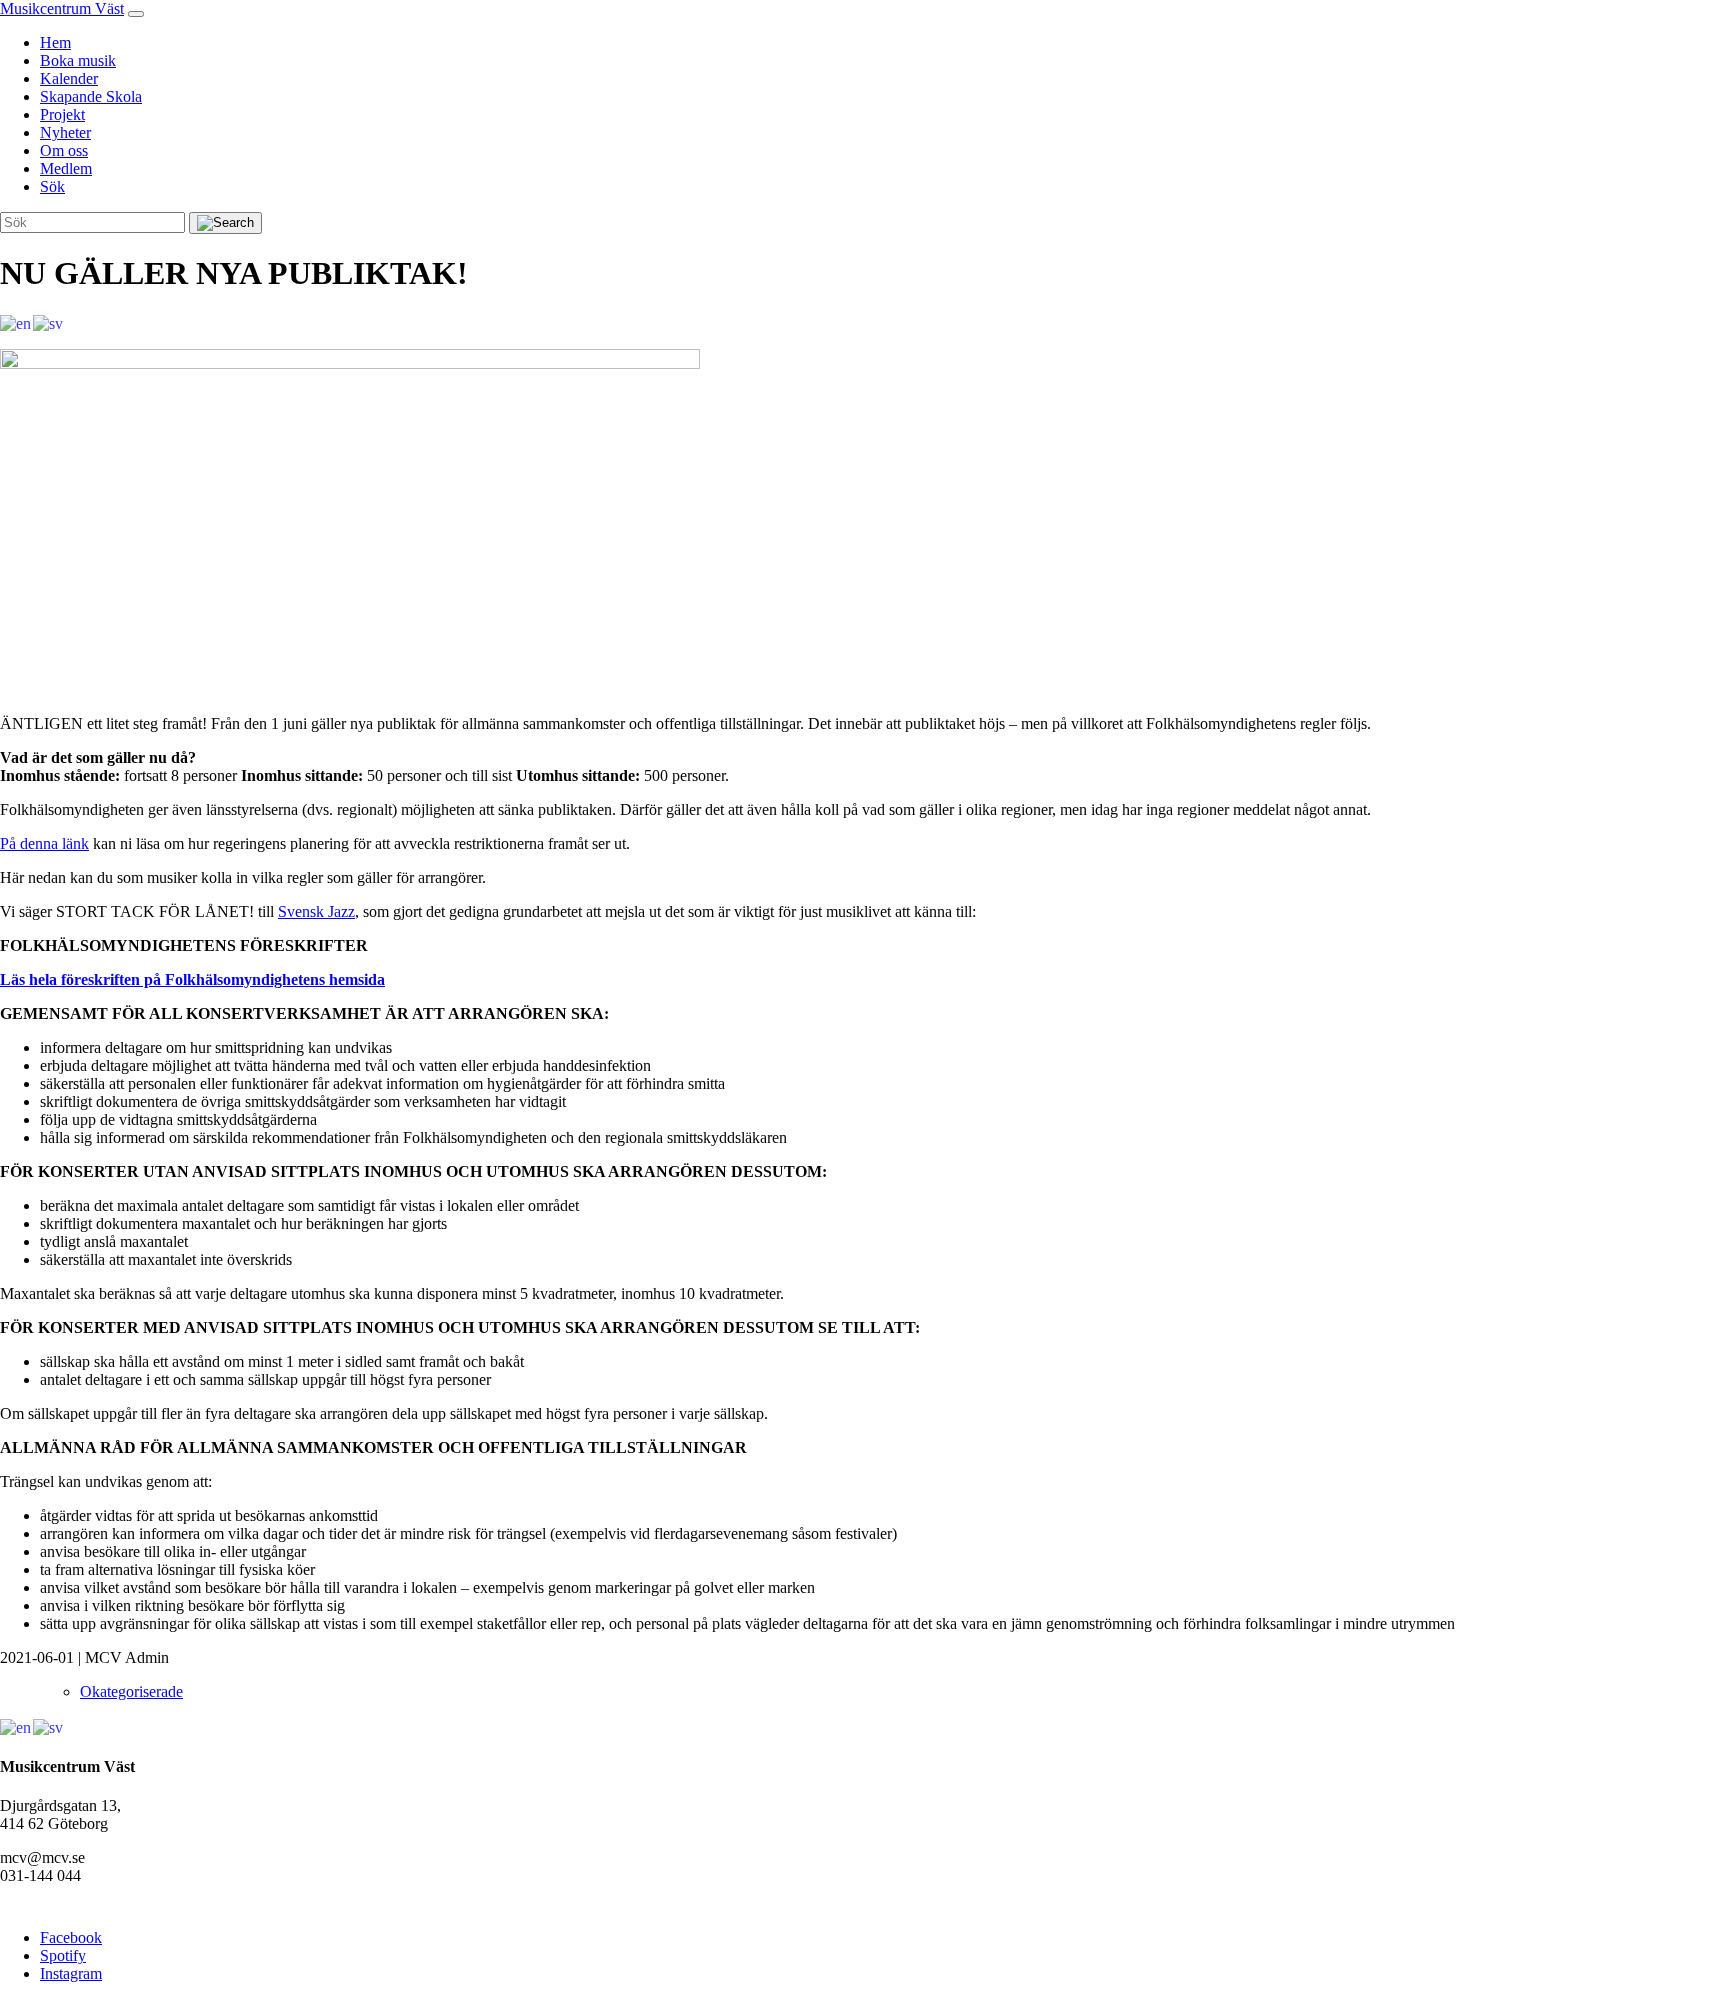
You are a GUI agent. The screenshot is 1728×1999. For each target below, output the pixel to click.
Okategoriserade (131, 1691)
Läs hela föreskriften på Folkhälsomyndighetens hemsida (192, 979)
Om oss (64, 150)
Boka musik (78, 60)
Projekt (62, 114)
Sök (52, 186)
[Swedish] (49, 322)
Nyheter (65, 132)
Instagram (71, 1973)
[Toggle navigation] (136, 14)
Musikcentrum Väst (62, 8)
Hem (55, 42)
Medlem (66, 168)
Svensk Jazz (316, 911)
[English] (16, 322)
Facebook (71, 1937)
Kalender (69, 78)
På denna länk (44, 843)
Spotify (63, 1955)
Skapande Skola (91, 96)
